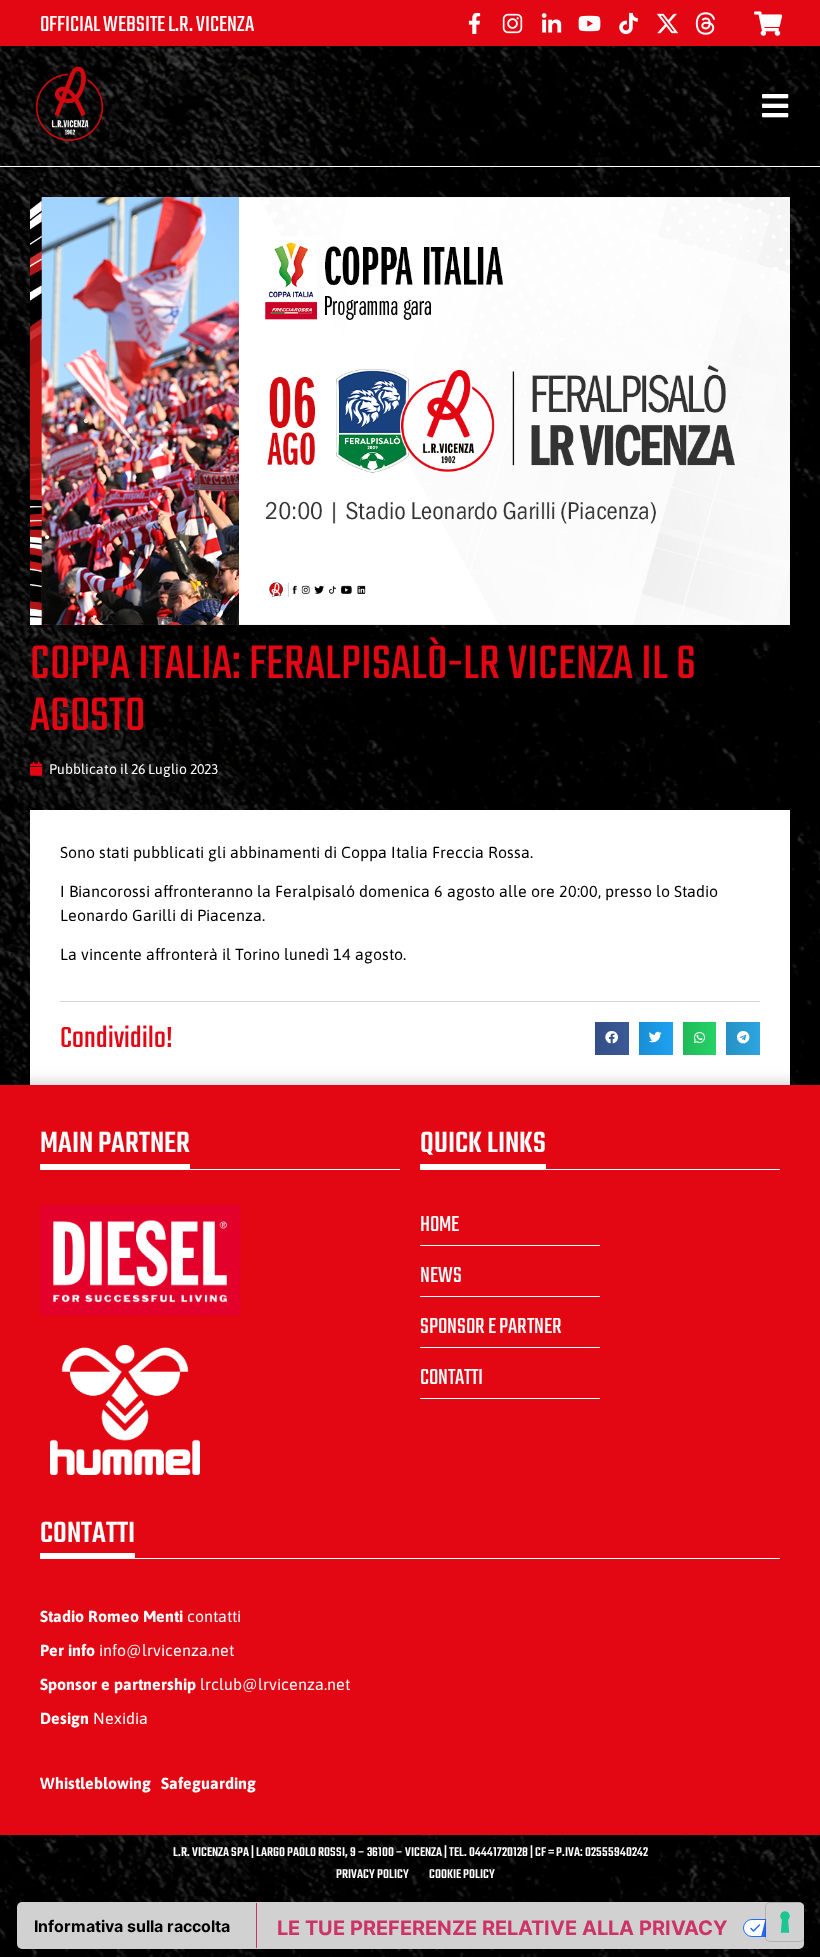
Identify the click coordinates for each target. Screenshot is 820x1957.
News (441, 1276)
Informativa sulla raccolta (132, 1926)
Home (439, 1225)
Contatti (451, 1378)
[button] (612, 1039)
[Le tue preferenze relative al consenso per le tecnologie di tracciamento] (785, 1922)
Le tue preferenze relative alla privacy (502, 1928)
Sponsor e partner (491, 1327)
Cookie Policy (462, 1875)
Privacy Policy (372, 1875)
